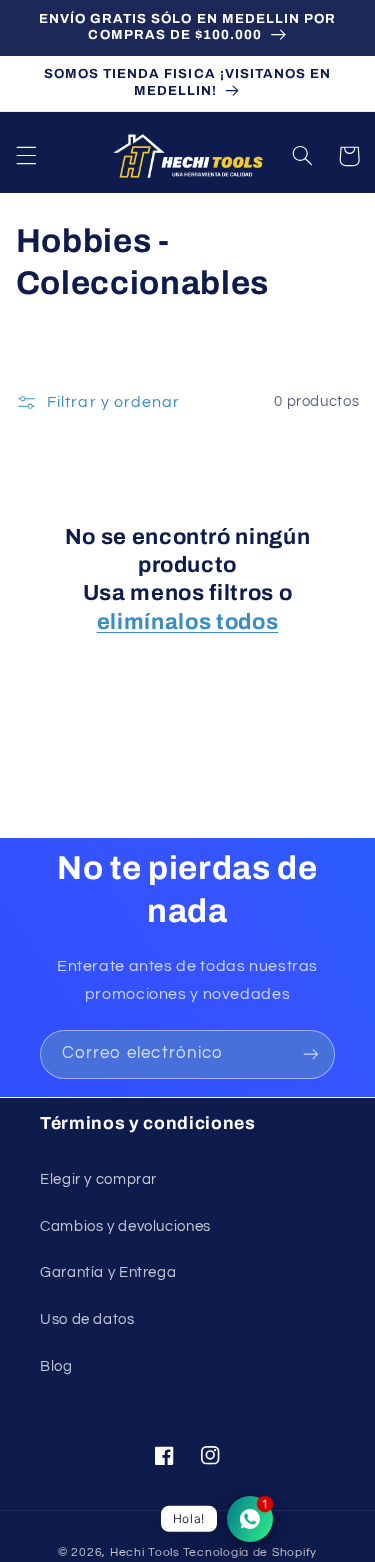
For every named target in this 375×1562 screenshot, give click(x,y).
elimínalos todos (188, 622)
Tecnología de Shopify (250, 1552)
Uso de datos (87, 1319)
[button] (26, 156)
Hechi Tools (145, 1552)
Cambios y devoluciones (125, 1226)
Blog (56, 1366)
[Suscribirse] (311, 1054)
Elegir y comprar (98, 1179)
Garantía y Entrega (108, 1272)
